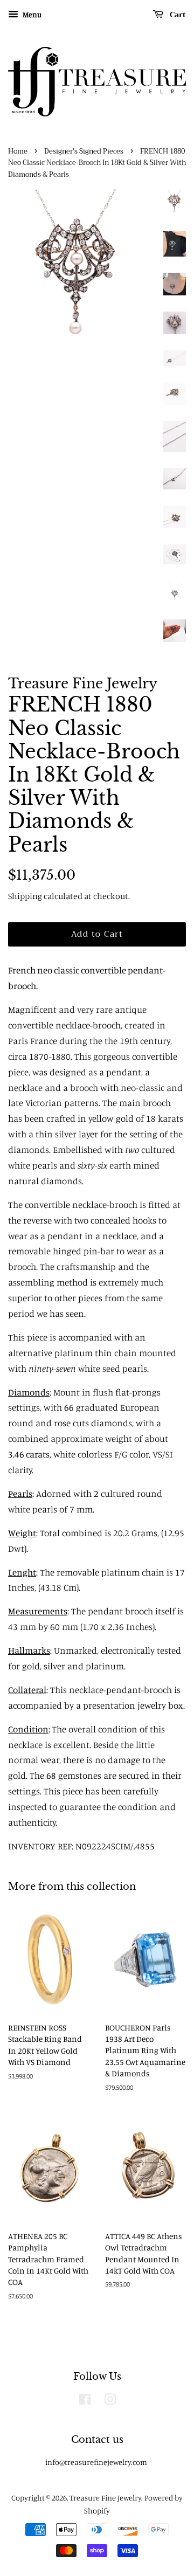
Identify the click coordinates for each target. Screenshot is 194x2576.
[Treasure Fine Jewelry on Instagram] (110, 2401)
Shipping (25, 896)
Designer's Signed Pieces (84, 151)
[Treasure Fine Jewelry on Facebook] (85, 2401)
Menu (31, 14)
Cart (177, 15)
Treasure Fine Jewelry (105, 2498)
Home (18, 151)
